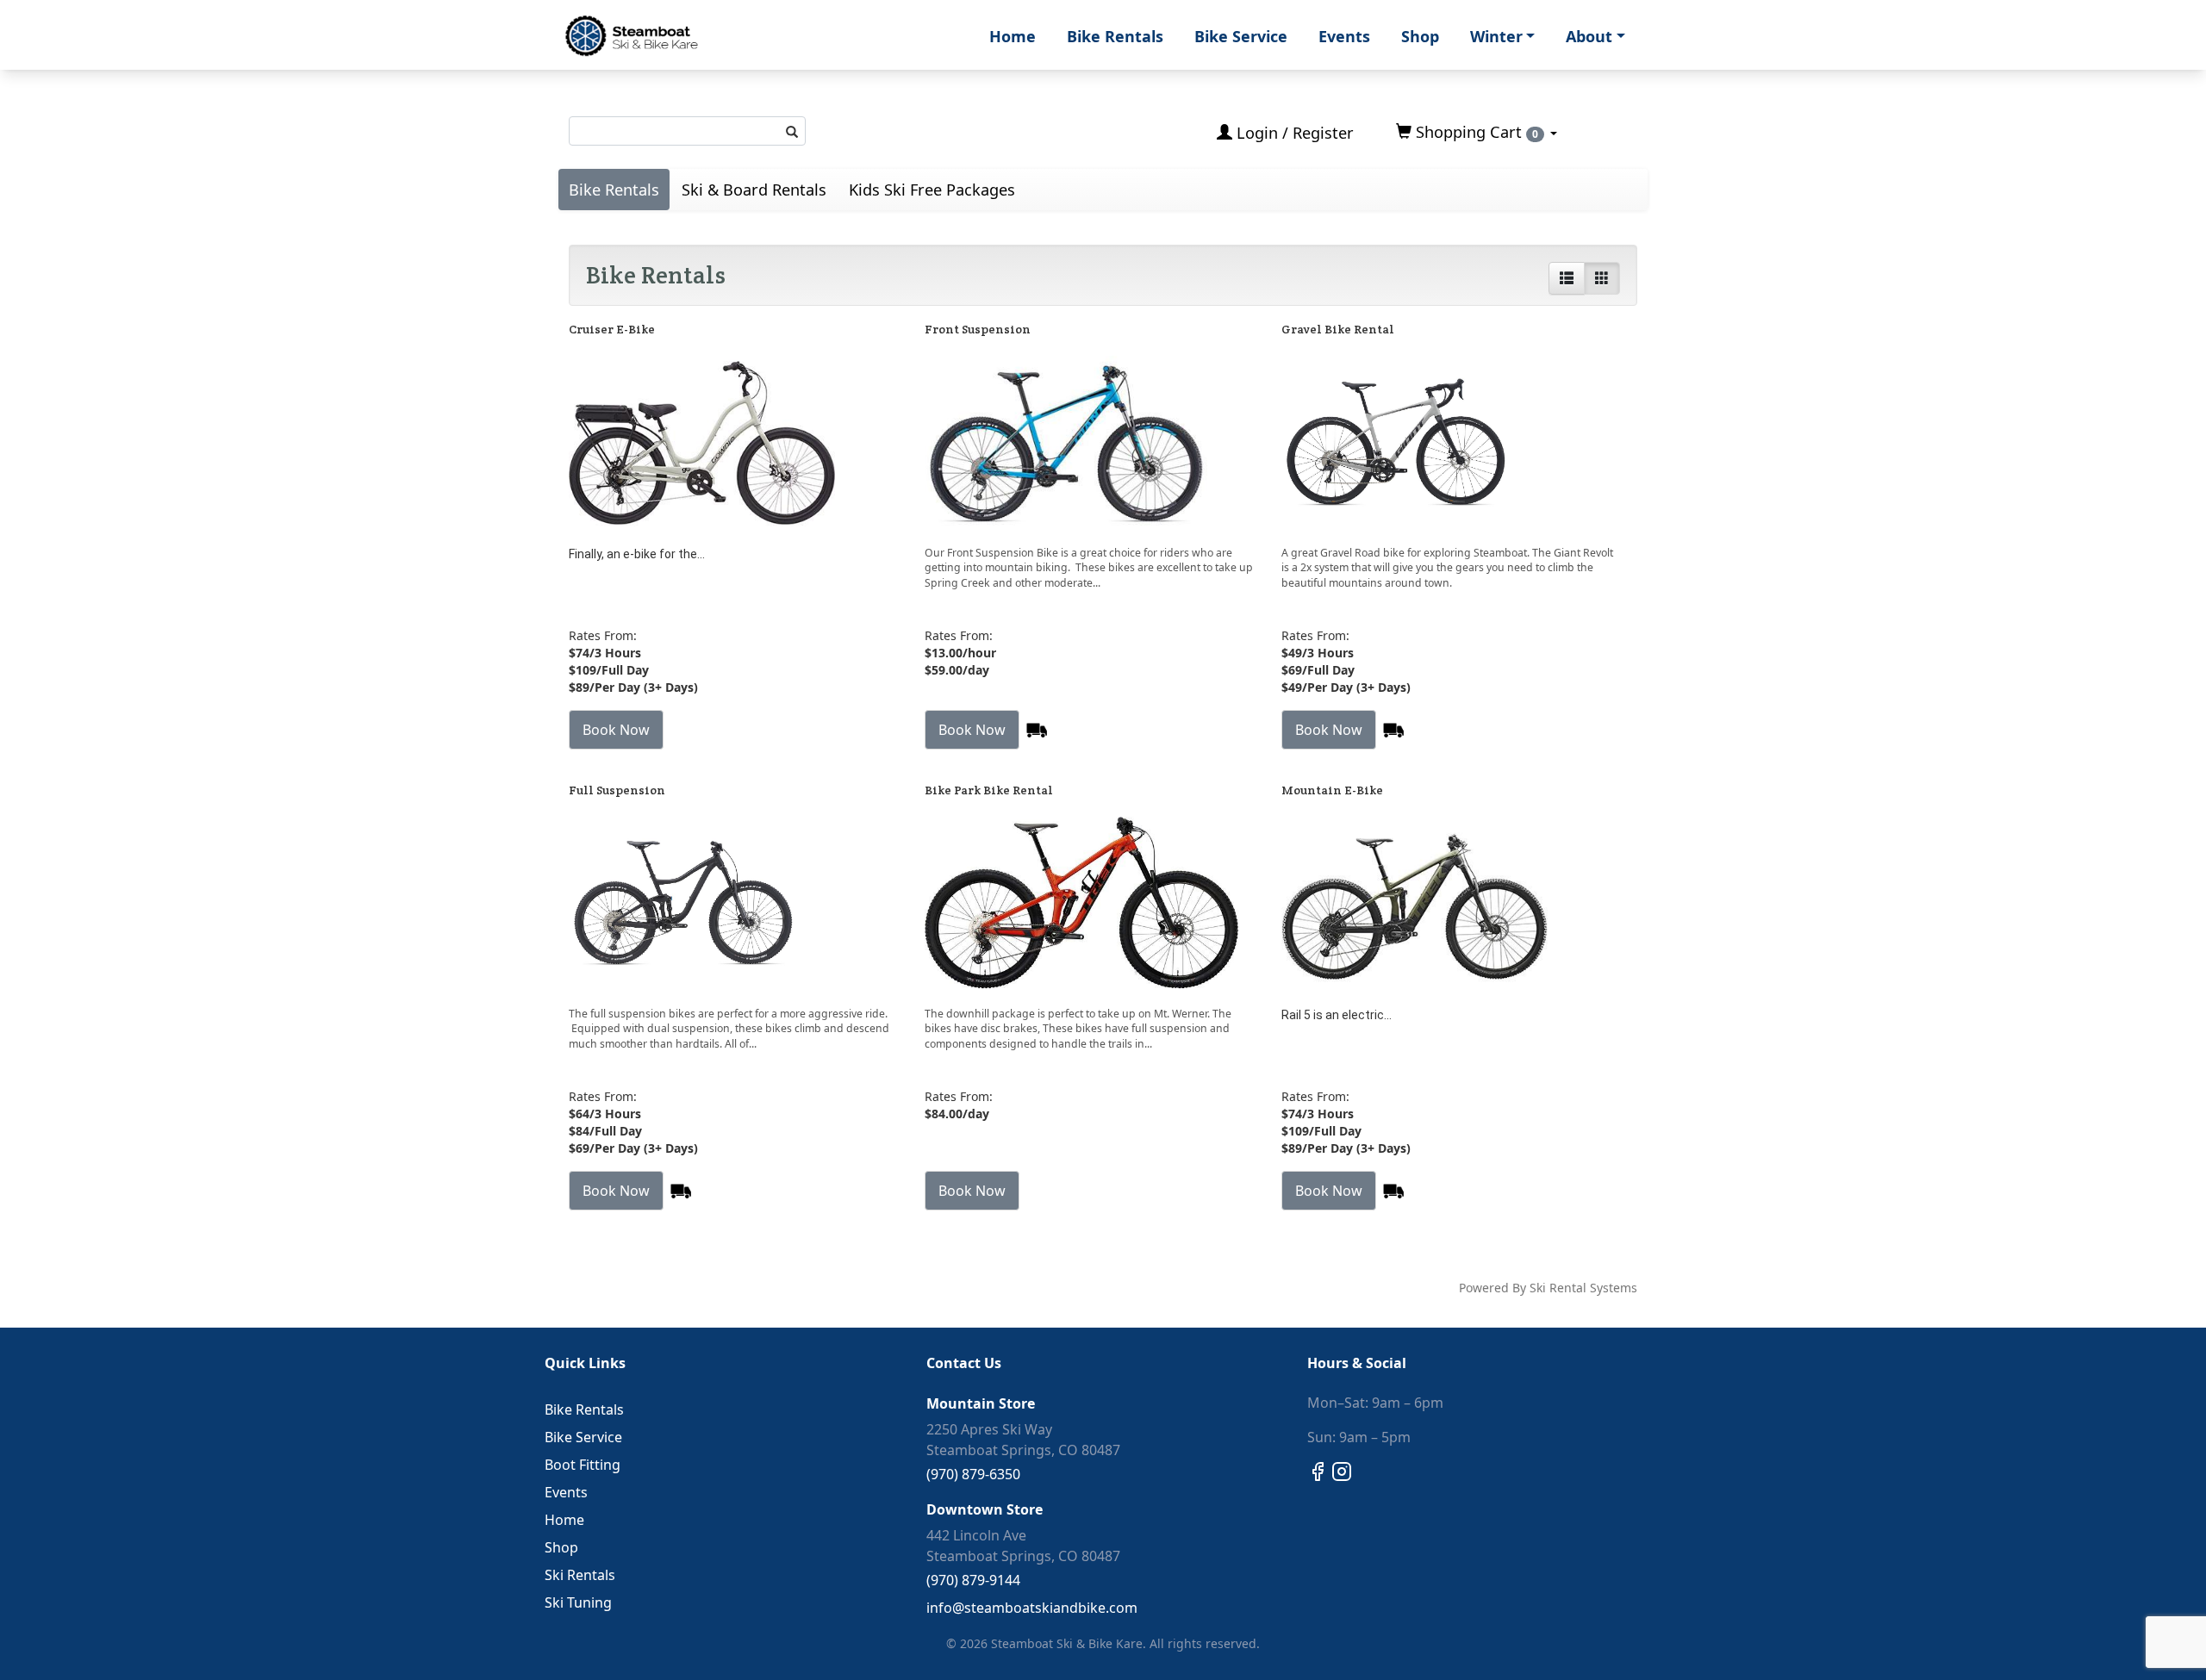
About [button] (1589, 36)
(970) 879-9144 (973, 1580)
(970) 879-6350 (973, 1474)
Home (1013, 36)
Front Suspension (978, 329)
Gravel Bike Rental (1338, 329)
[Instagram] (1342, 1470)
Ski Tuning (578, 1602)
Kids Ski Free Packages (932, 190)
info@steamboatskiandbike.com (1032, 1608)
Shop (1420, 36)
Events (1344, 36)
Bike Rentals (1115, 36)
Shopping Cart (1475, 132)
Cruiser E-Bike (612, 329)
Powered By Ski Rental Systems (1548, 1288)
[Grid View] (1602, 278)
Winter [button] (1496, 36)
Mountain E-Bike (1332, 790)
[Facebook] (1318, 1470)
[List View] (1567, 278)
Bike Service (1241, 36)
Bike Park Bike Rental (989, 790)
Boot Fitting (583, 1465)
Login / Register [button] (1293, 133)
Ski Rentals (580, 1575)
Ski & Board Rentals (754, 190)
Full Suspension (617, 790)
